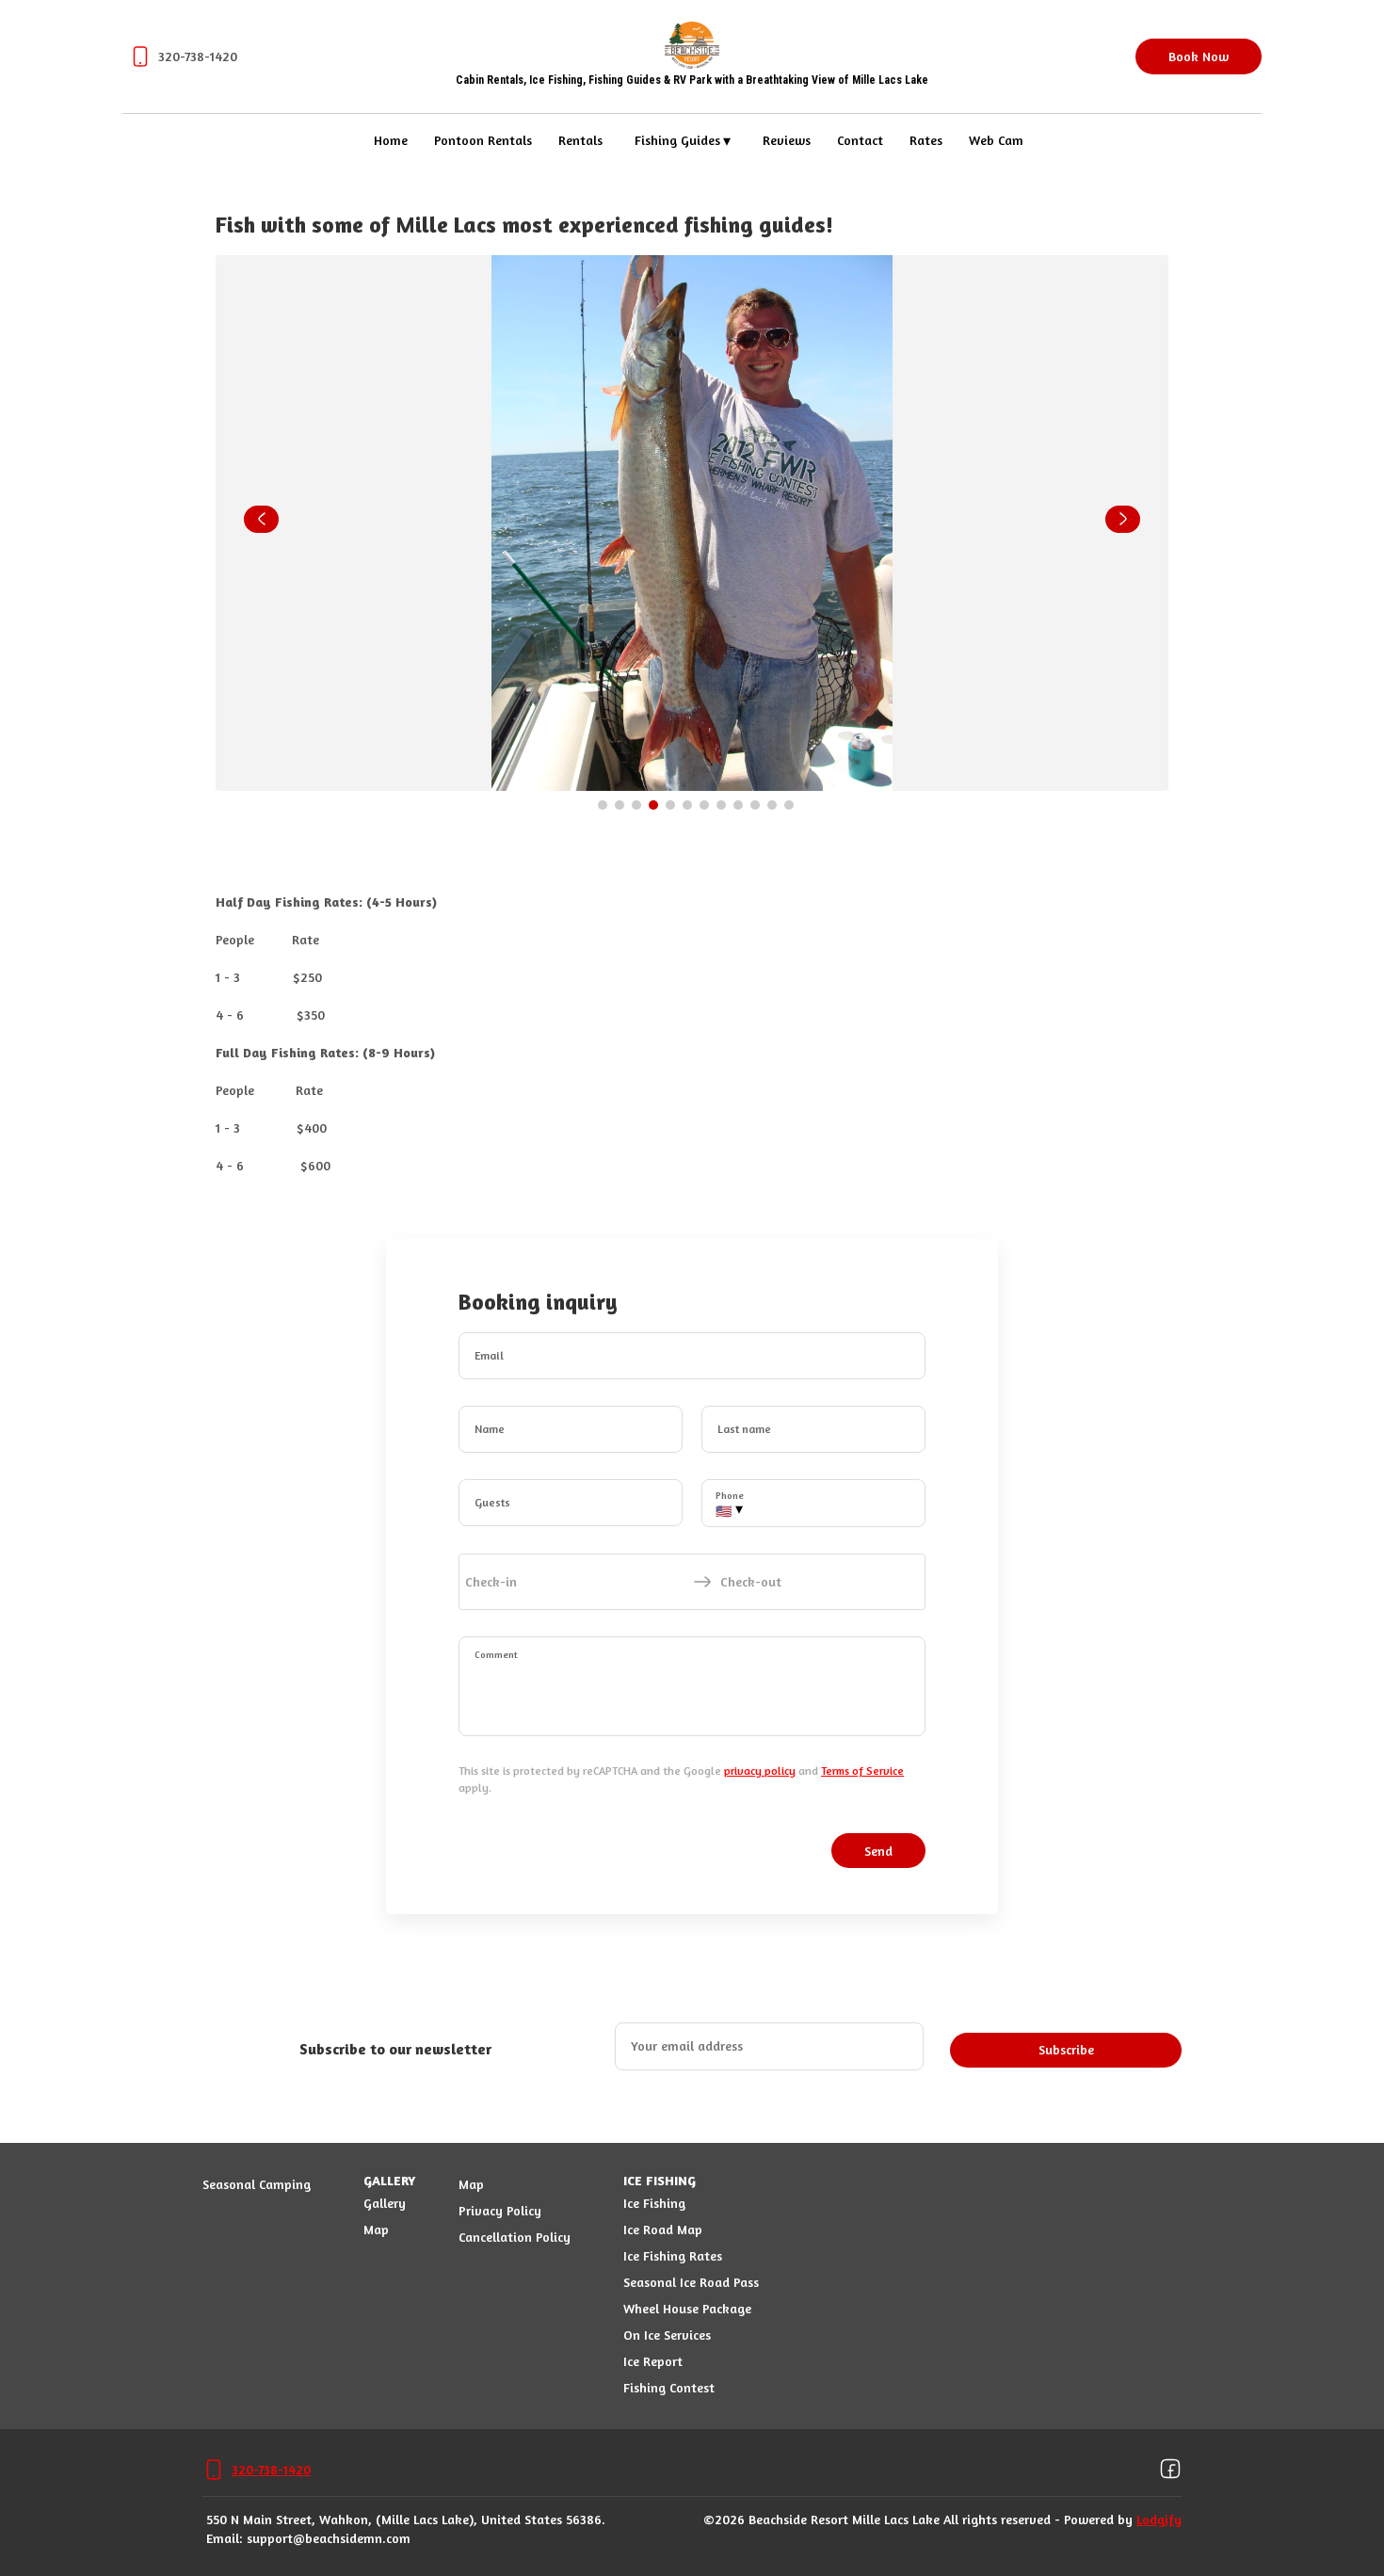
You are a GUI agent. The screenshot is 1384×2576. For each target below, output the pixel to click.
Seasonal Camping (257, 2184)
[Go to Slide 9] (738, 805)
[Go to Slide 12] (789, 805)
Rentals (580, 140)
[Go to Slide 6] (687, 805)
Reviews (787, 140)
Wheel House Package (687, 2308)
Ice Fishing (654, 2203)
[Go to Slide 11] (772, 805)
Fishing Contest (669, 2387)
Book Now (1199, 56)
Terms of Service (862, 1771)
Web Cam (996, 140)
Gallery (385, 2203)
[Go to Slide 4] (653, 805)
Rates (926, 140)
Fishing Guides (683, 140)
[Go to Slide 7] (704, 805)
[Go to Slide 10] (755, 805)
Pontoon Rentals (483, 140)
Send (878, 1851)
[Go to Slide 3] (636, 805)
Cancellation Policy (515, 2237)
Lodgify (1159, 2519)
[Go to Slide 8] (721, 805)
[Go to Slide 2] (620, 805)
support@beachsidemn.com (329, 2538)
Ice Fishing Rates (673, 2255)
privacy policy (760, 1771)
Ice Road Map (663, 2229)
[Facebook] (1170, 2470)
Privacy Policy (500, 2210)
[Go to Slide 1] (603, 805)
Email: (224, 2538)
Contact (860, 140)
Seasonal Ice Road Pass (691, 2282)
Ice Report (653, 2361)
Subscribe (1066, 2049)
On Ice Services (667, 2334)
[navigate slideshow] (261, 520)
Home (391, 140)
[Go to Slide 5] (670, 805)
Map (376, 2229)
